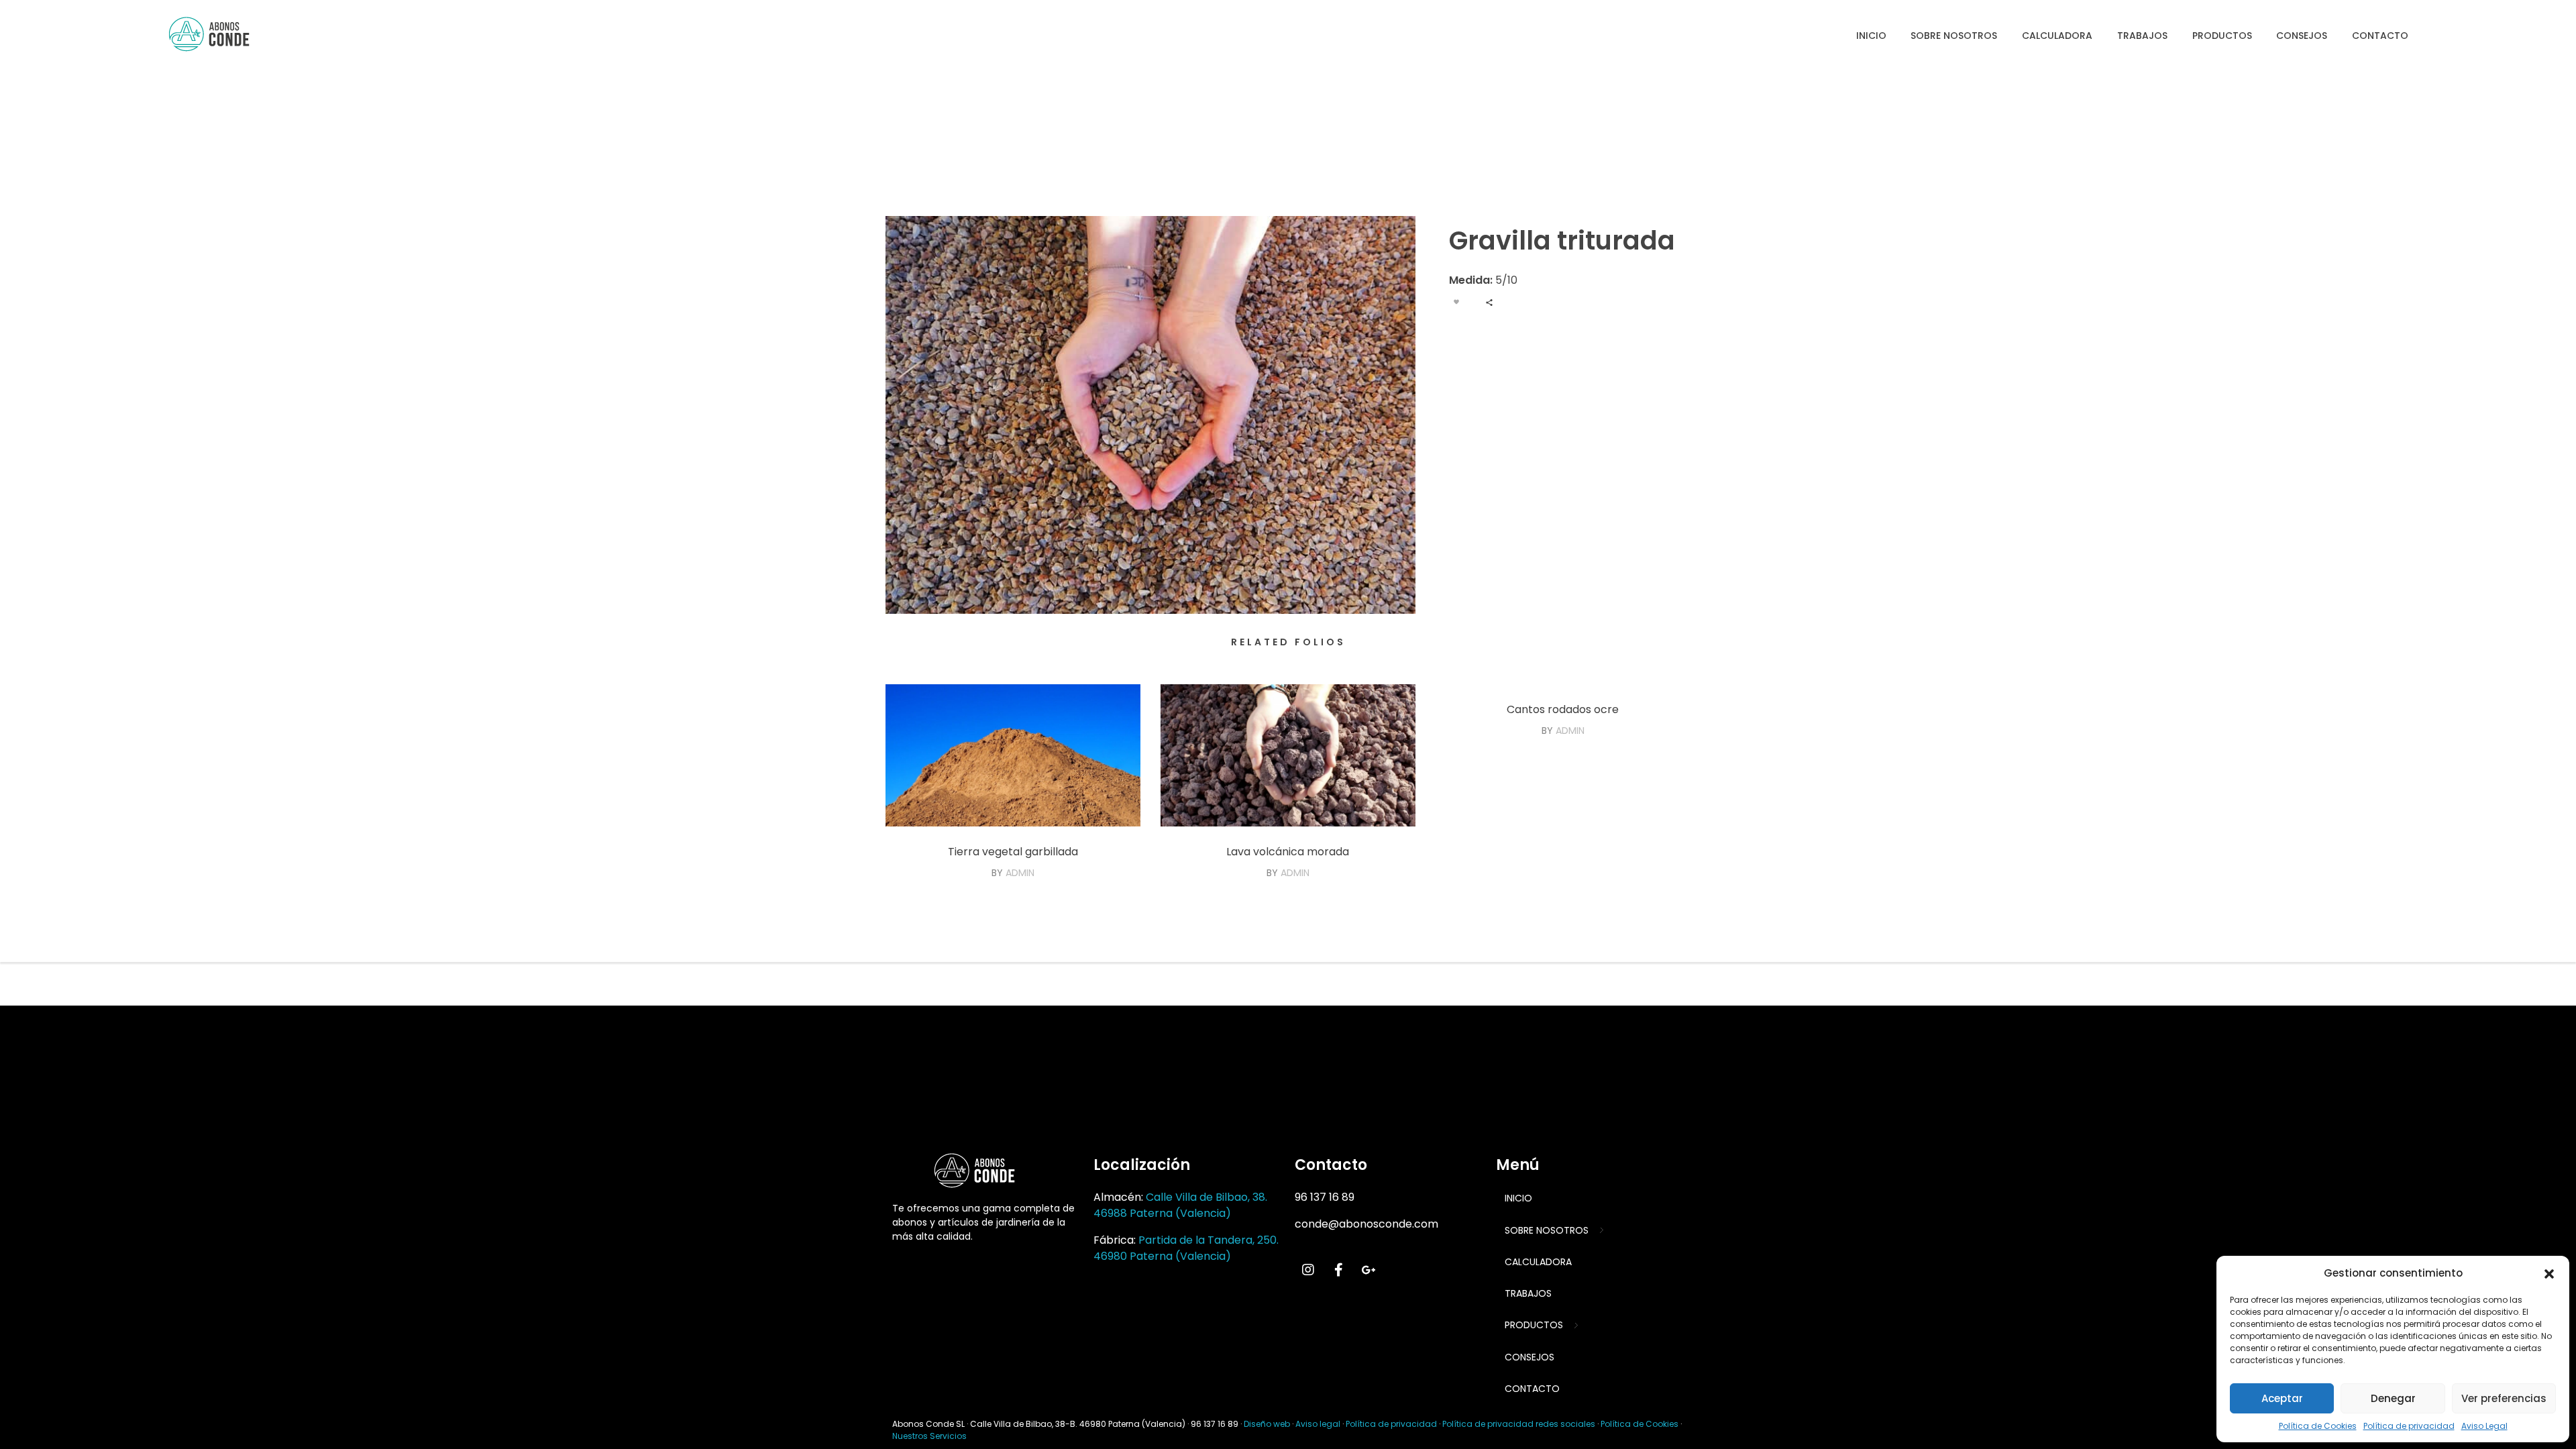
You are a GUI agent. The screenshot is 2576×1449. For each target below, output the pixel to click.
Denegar (2393, 1398)
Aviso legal (1318, 1424)
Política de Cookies (2318, 1426)
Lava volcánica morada (1288, 852)
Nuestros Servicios (929, 1436)
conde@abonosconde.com (1366, 1224)
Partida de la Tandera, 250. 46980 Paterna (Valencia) (1186, 1248)
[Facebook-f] (1338, 1270)
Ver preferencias (2504, 1398)
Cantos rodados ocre (1563, 709)
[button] (2549, 1273)
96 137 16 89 (1325, 1197)
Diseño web (1267, 1424)
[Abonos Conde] (221, 34)
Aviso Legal (2484, 1426)
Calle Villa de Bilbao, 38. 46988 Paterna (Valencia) (1180, 1205)
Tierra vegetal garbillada (1013, 852)
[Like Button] (1456, 302)
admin (1020, 873)
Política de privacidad (2409, 1426)
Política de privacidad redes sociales (1519, 1424)
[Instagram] (1308, 1270)
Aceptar (2282, 1398)
